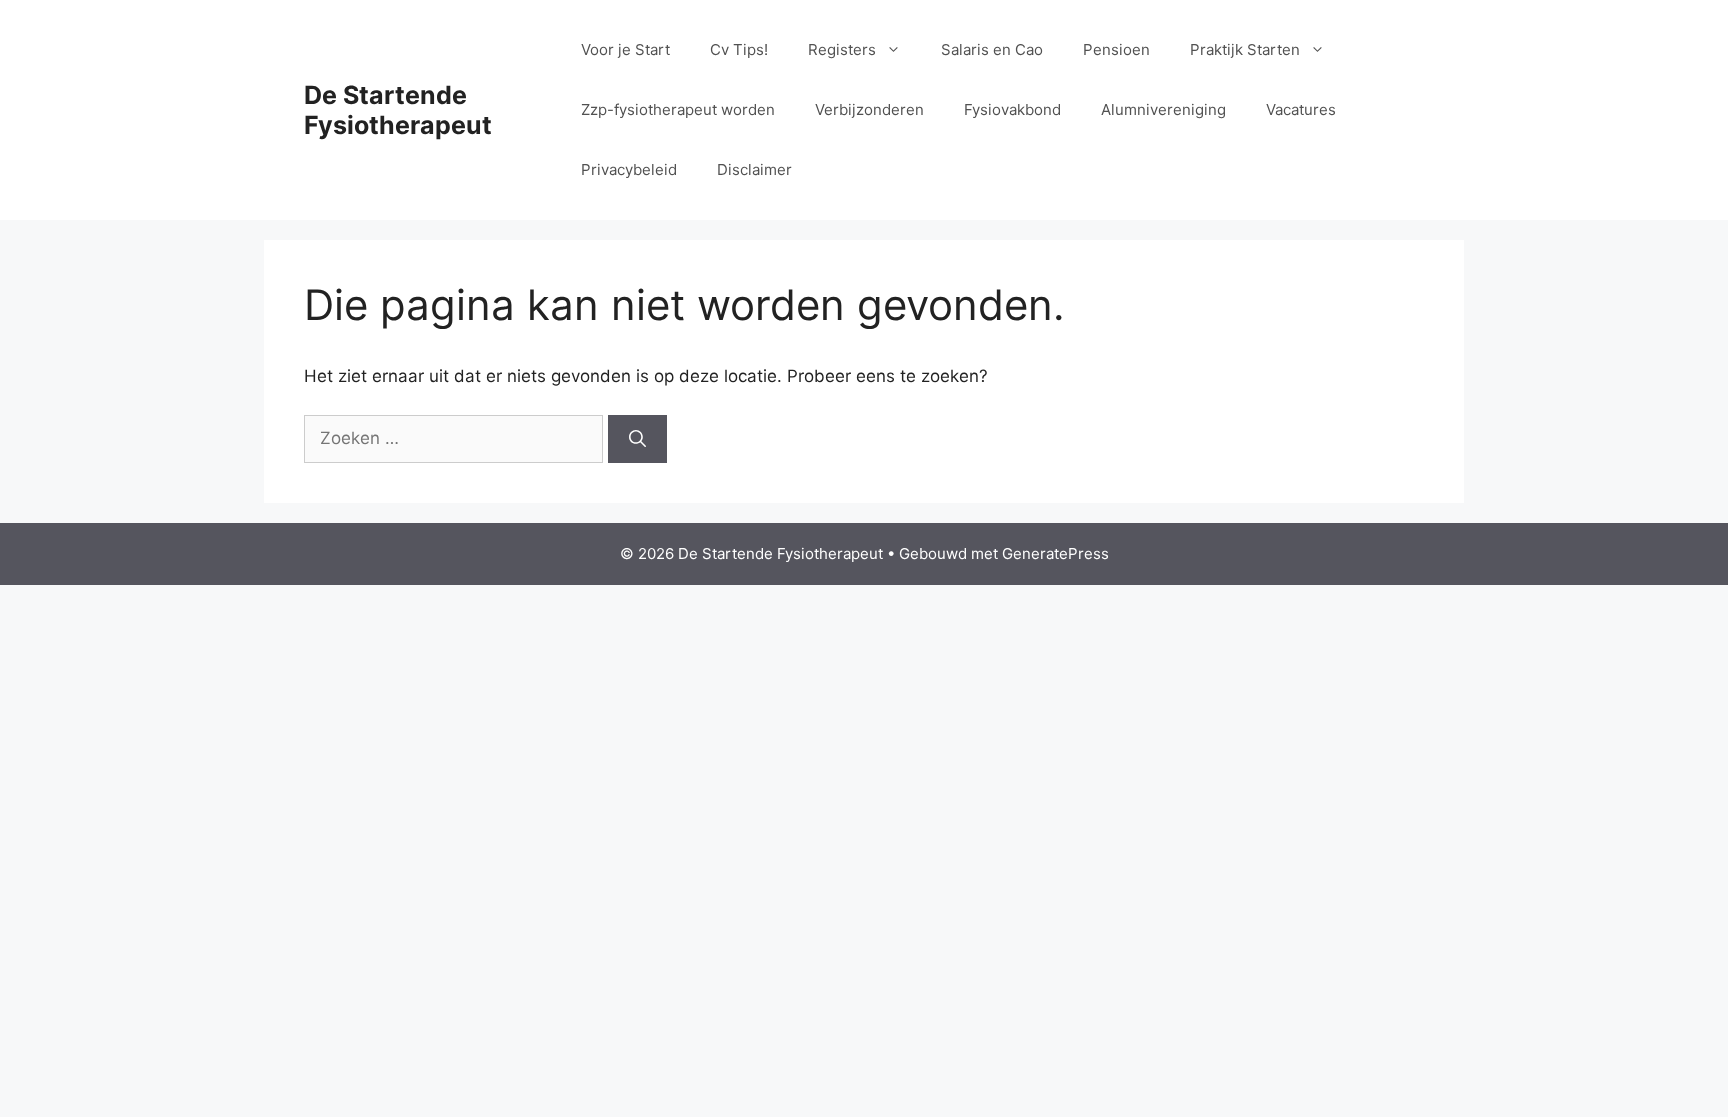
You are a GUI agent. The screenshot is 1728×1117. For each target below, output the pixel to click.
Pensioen (1116, 49)
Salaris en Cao (992, 49)
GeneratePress (1055, 553)
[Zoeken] (637, 439)
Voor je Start (625, 49)
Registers (842, 49)
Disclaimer (754, 169)
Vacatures (1301, 109)
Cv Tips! (739, 49)
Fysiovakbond (1012, 109)
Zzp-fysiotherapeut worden (678, 109)
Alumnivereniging (1163, 109)
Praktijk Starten (1245, 49)
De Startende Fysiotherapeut (398, 110)
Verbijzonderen (869, 109)
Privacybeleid (629, 169)
